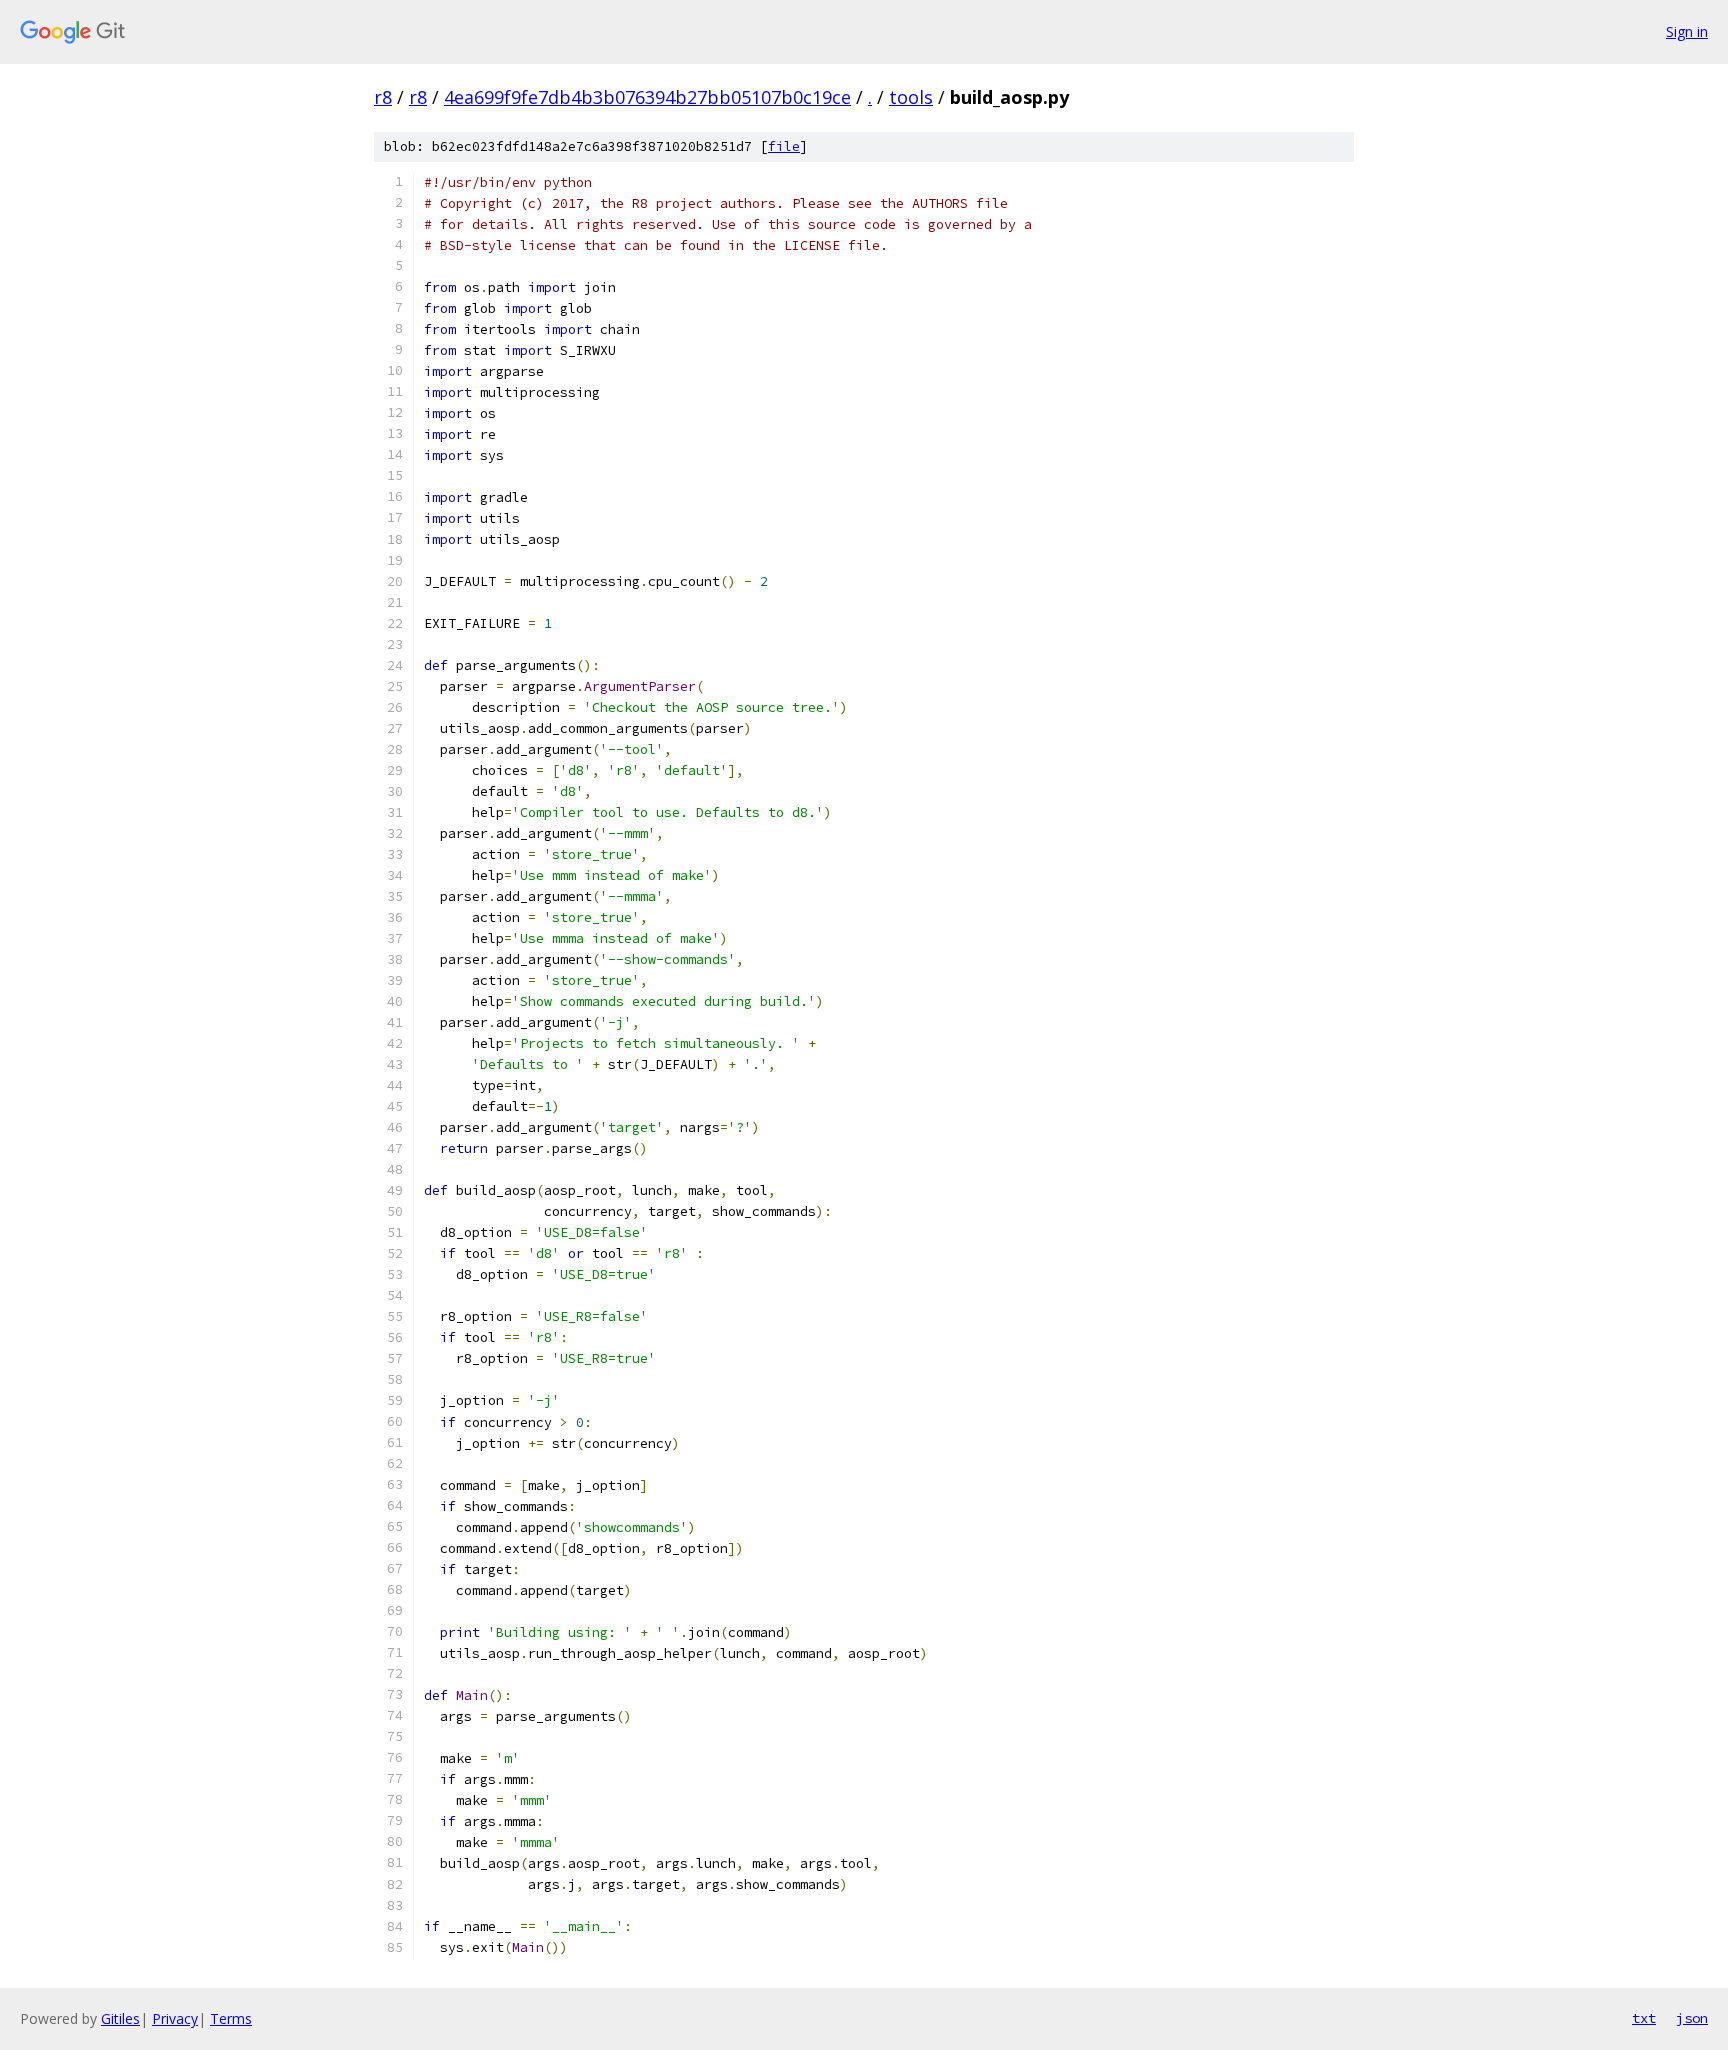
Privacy (175, 2018)
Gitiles (120, 2018)
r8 (383, 97)
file (784, 146)
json (1692, 2018)
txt (1644, 2018)
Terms (231, 2018)
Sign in (1687, 31)
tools (911, 97)
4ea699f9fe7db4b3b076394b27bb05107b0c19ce (647, 97)
